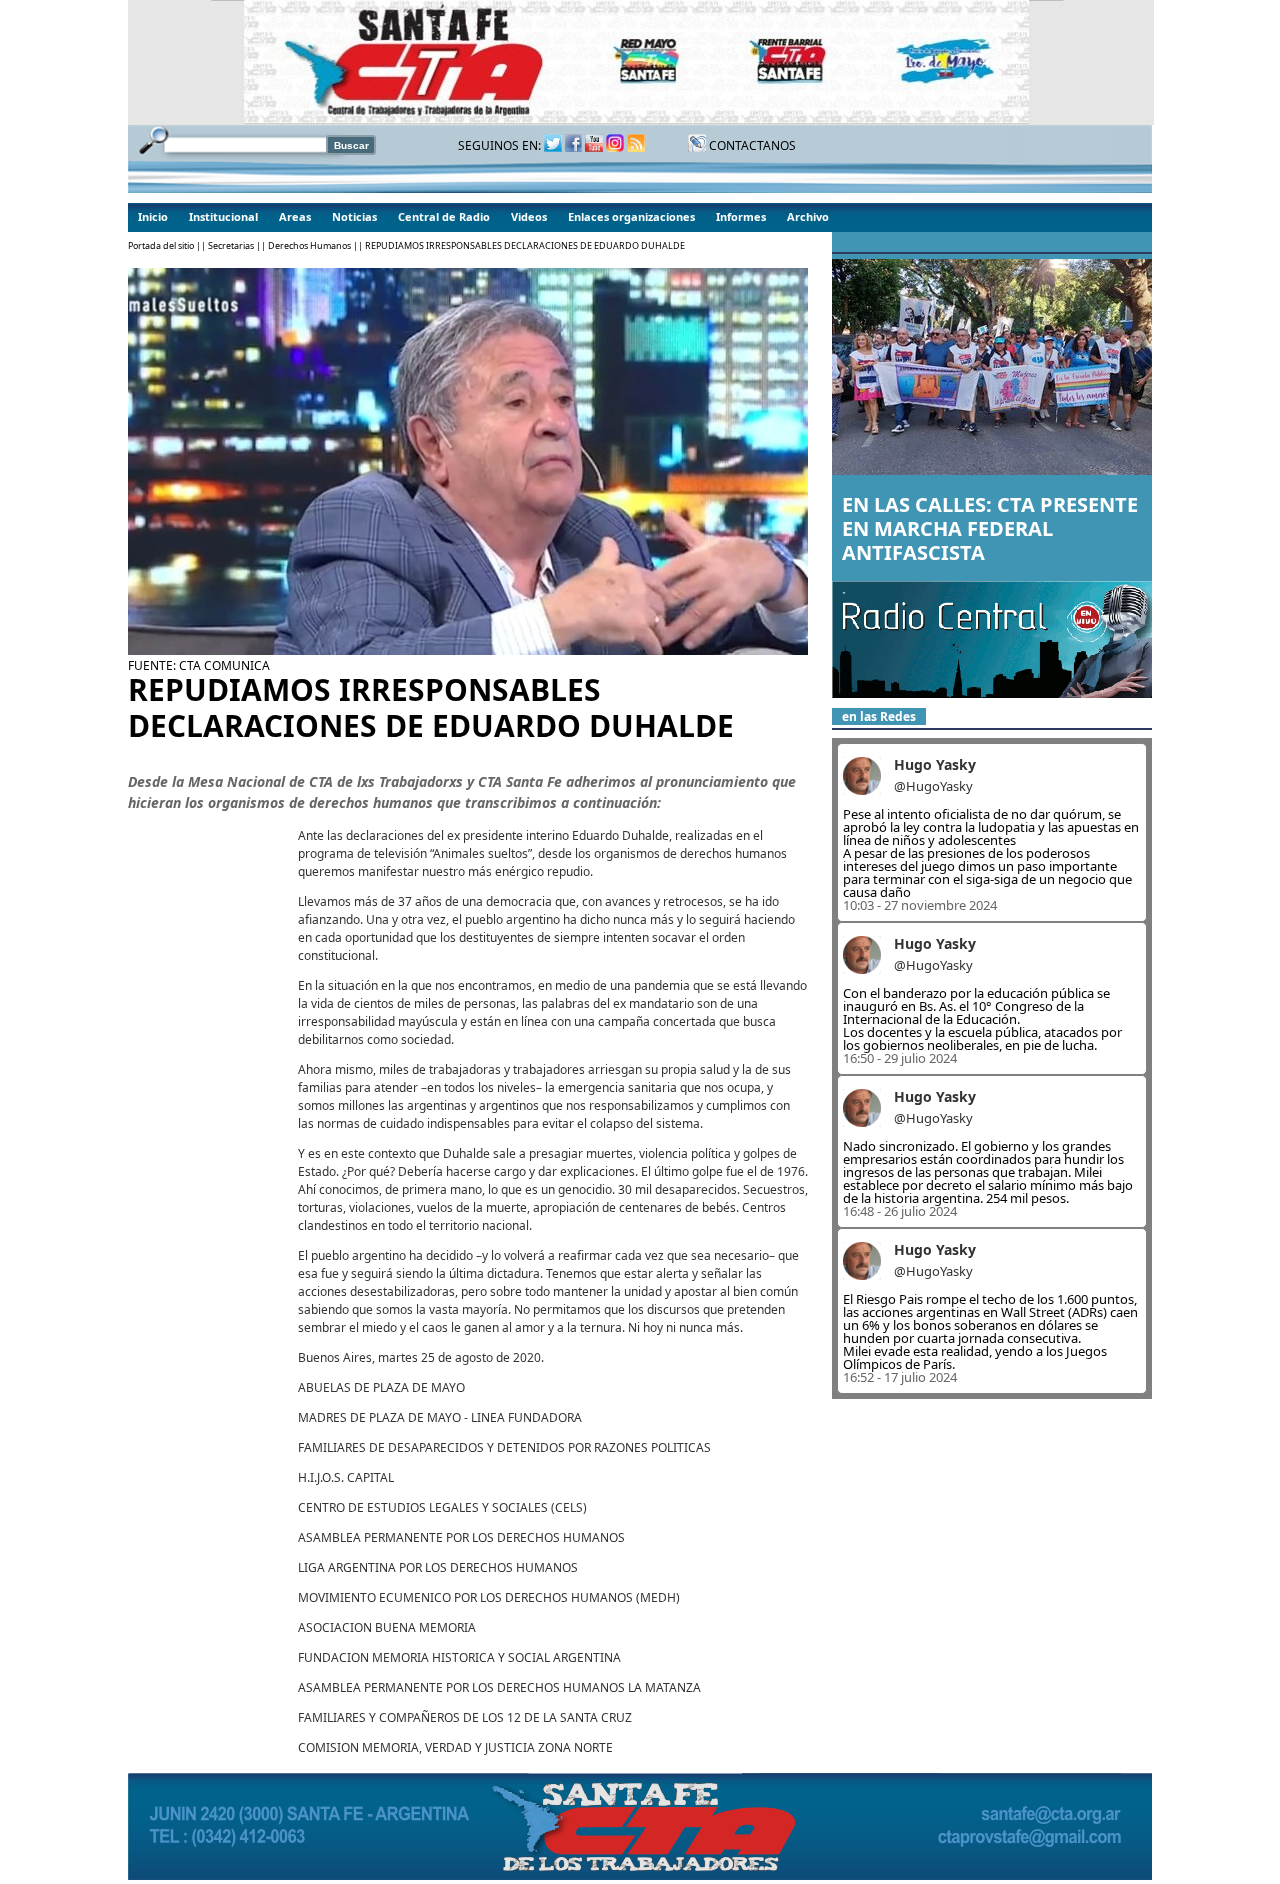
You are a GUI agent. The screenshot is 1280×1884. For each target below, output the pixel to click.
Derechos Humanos (309, 245)
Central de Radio (444, 216)
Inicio (153, 216)
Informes (741, 216)
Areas (295, 216)
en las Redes (879, 716)
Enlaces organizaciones (631, 216)
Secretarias (231, 245)
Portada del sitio (161, 245)
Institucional (223, 216)
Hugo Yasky (935, 764)
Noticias (354, 216)
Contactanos (751, 145)
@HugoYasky (933, 786)
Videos (529, 216)
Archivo (808, 216)
